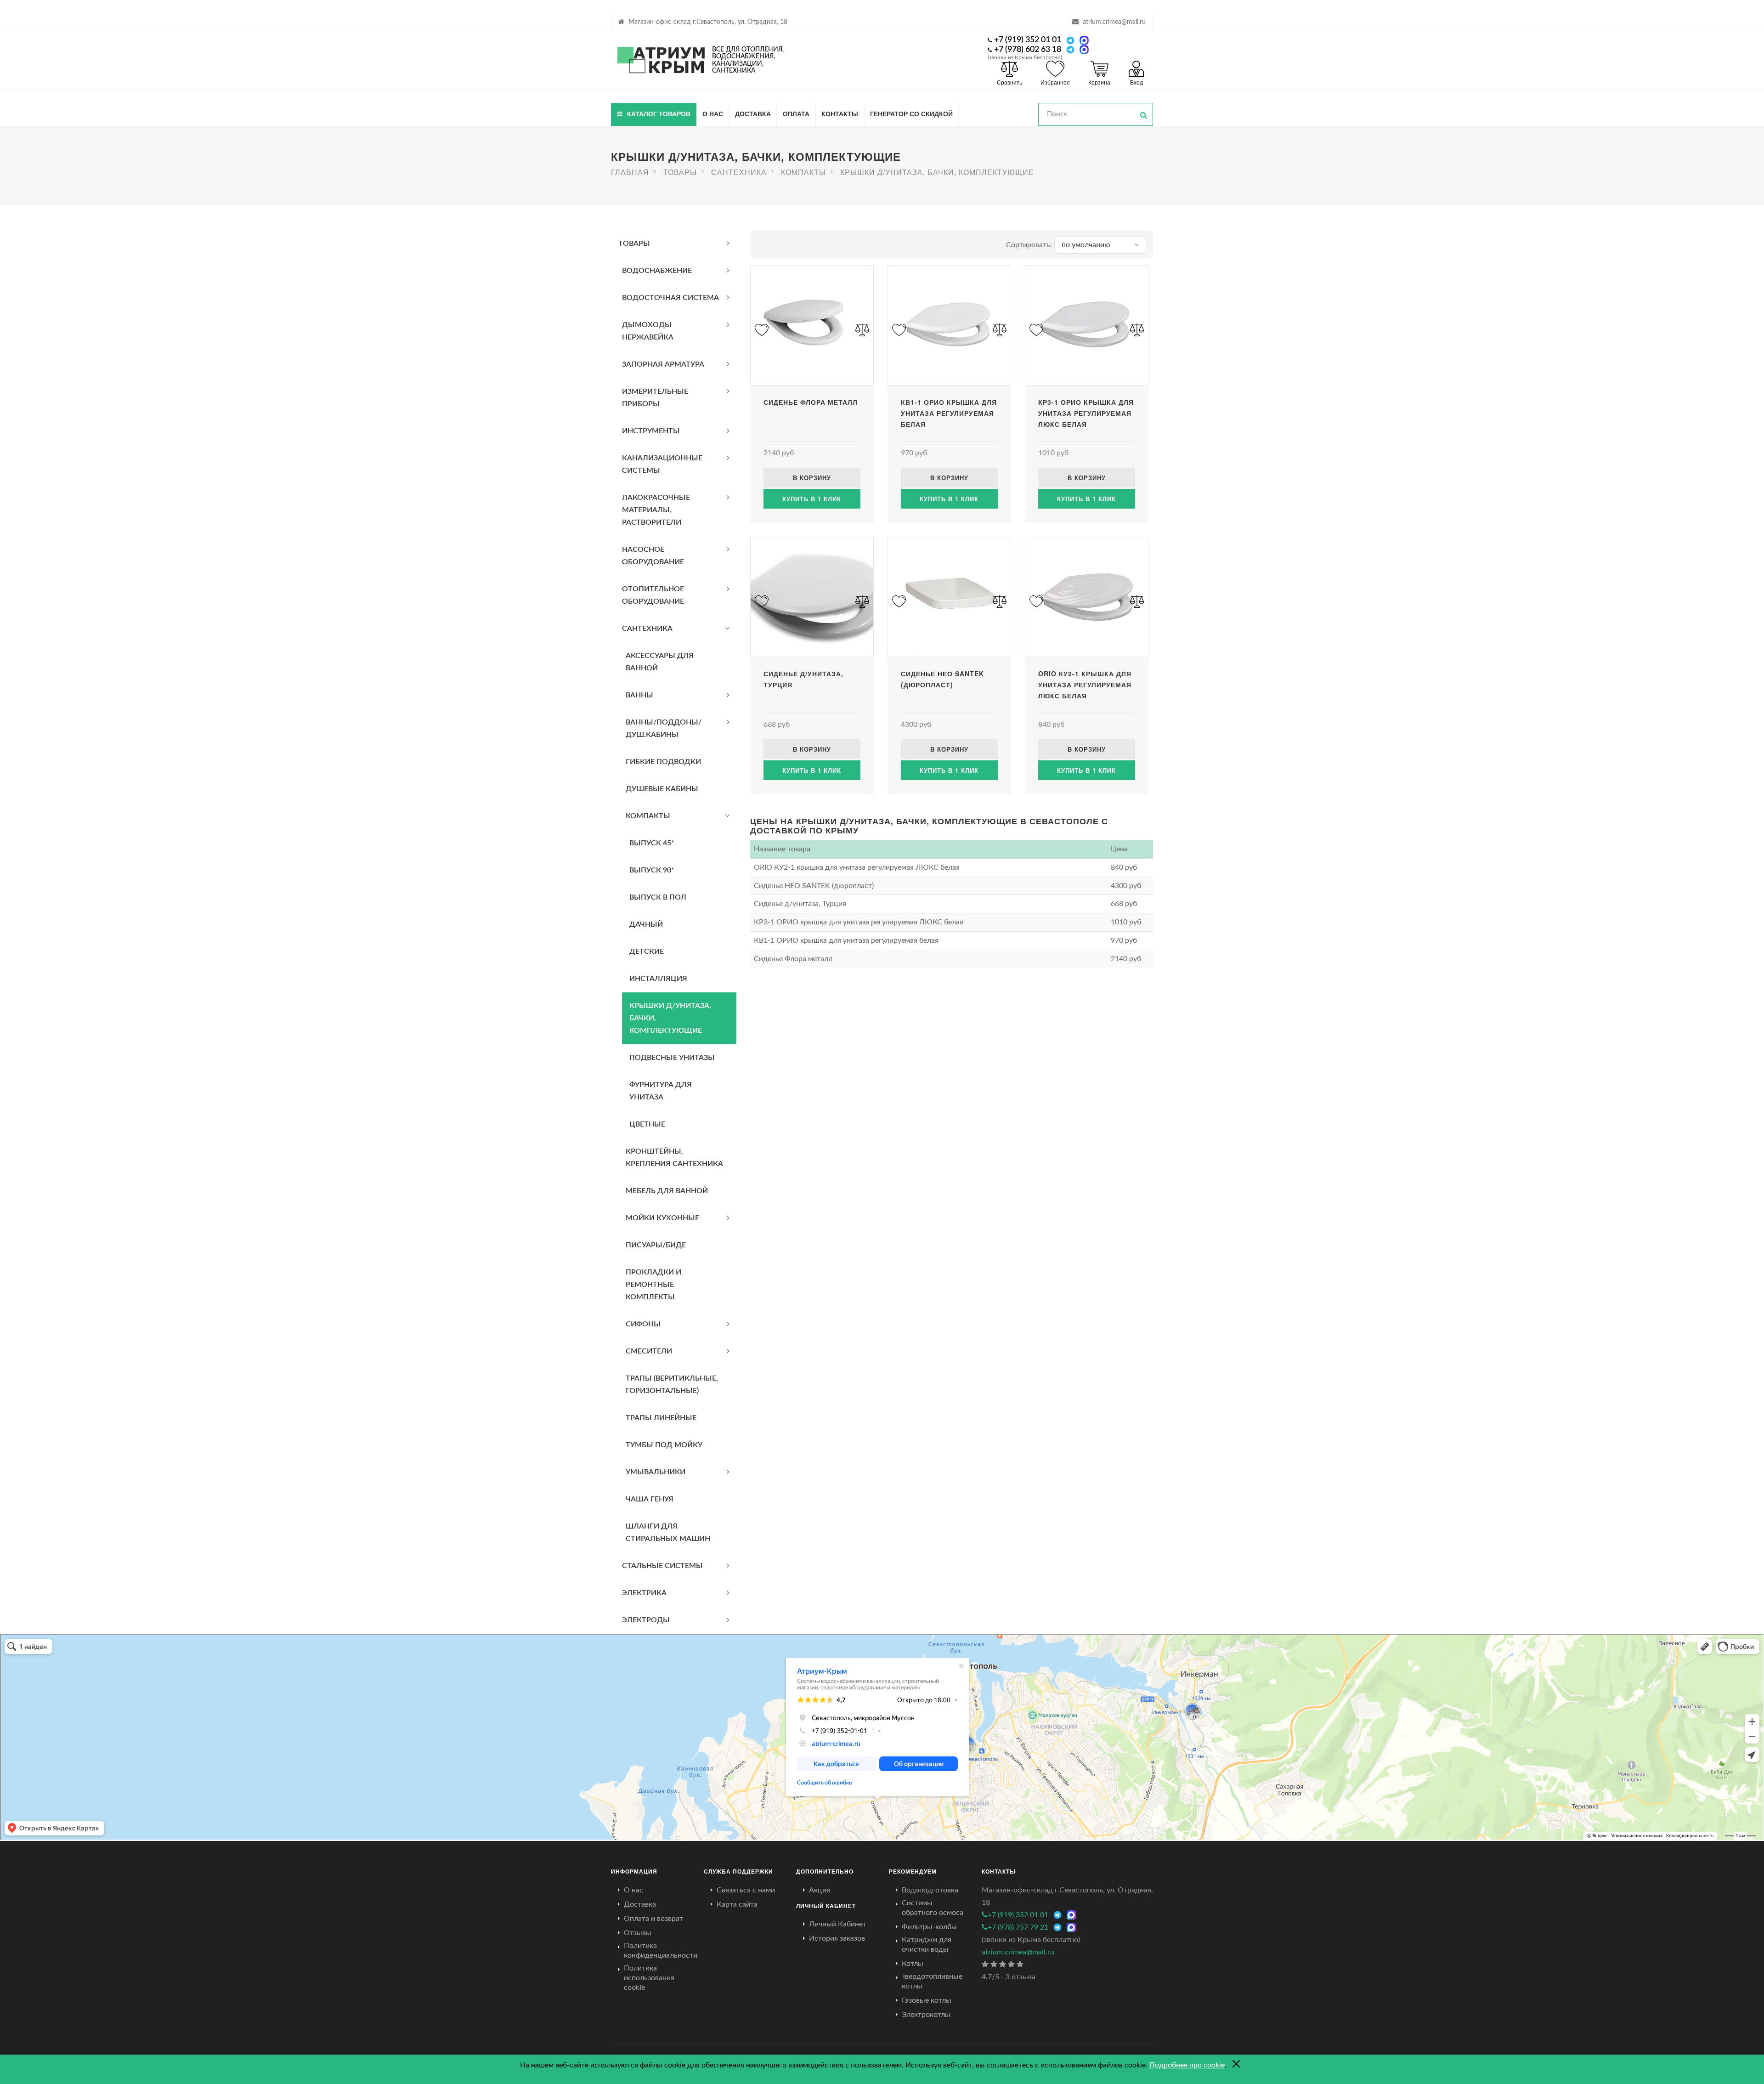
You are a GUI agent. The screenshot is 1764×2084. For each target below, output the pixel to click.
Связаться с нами (746, 1890)
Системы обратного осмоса (933, 1908)
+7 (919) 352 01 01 (1028, 40)
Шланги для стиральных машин (668, 1532)
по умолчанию (1086, 245)
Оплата (796, 113)
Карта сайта (737, 1904)
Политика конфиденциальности (661, 1951)
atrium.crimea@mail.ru (1114, 22)
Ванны (639, 695)
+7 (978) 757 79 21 (1018, 1927)
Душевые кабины (662, 789)
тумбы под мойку (664, 1445)
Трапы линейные (661, 1418)
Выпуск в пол (658, 897)
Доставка (753, 113)
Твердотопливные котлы (932, 1981)
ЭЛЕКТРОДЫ (646, 1620)
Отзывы (638, 1933)
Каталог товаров (659, 113)
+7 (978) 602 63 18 (1028, 50)
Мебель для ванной (667, 1191)
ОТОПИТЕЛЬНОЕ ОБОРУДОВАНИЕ (653, 595)
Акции (820, 1890)
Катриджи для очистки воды (927, 1945)
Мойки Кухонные (662, 1218)
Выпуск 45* (652, 843)
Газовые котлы (927, 2000)
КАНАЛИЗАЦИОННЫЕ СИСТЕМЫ (662, 464)
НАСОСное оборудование (653, 556)
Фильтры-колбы (929, 1927)
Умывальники (656, 1472)
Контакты (840, 113)
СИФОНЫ (643, 1324)
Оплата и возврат (653, 1919)
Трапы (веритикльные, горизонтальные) (672, 1385)
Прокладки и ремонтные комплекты (653, 1285)
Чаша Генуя (650, 1499)
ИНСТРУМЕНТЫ (651, 431)
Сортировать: (1029, 245)
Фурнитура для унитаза (661, 1091)
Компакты (648, 816)
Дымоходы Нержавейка (648, 331)
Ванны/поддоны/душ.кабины (664, 728)
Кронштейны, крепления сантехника (674, 1158)
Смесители (649, 1351)
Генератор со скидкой (911, 113)
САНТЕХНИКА (647, 629)
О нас (713, 113)
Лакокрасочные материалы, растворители (656, 510)
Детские (647, 951)
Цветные (647, 1124)
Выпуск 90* (652, 870)
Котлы (913, 1964)
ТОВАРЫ (634, 244)
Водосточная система (670, 298)
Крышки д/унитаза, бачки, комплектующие (670, 1018)
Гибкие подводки (663, 762)
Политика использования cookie (649, 1978)
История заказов (837, 1938)
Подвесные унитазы (672, 1058)
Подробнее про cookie (1187, 2065)
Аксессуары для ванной (660, 662)
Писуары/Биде (656, 1245)
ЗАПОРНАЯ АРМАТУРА (663, 364)
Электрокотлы (926, 2015)
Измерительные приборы (655, 398)
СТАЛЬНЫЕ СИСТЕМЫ (662, 1566)
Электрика (644, 1593)
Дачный (646, 924)
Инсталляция (658, 979)
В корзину (812, 478)
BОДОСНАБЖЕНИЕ (657, 271)
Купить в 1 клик (812, 499)
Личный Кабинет (838, 1924)
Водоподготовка (930, 1890)
